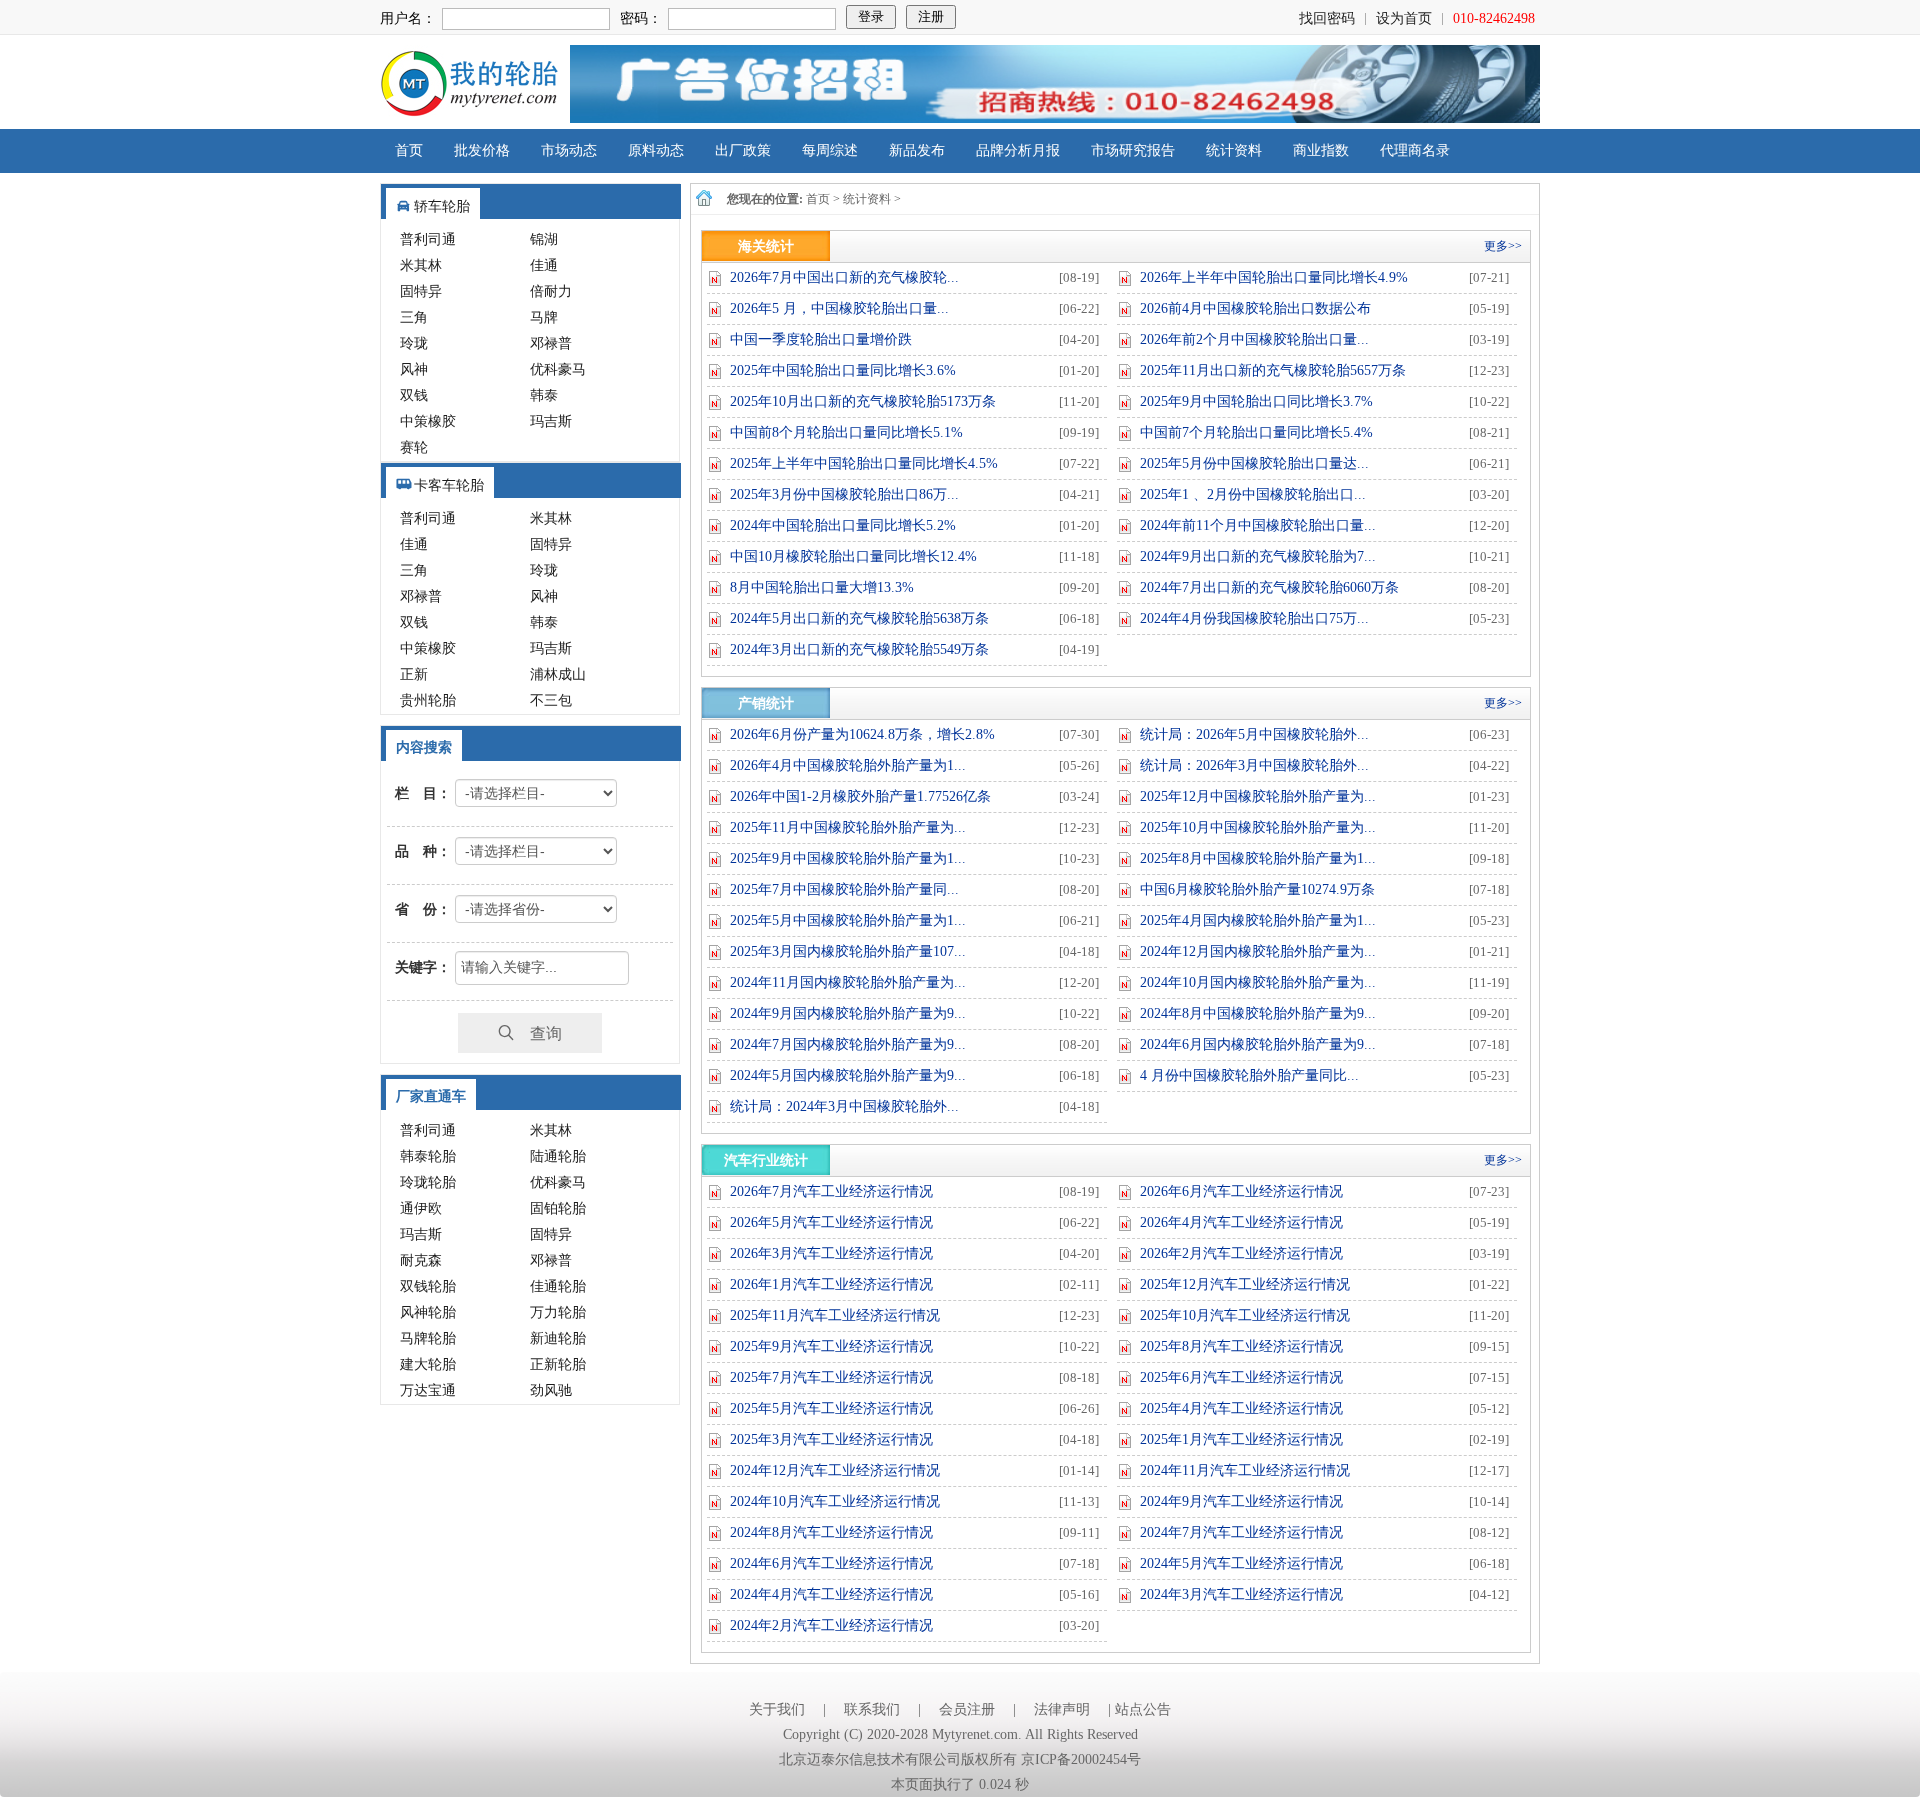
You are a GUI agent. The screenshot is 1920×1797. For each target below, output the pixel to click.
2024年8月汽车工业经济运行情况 (831, 1532)
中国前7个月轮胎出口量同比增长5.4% (1256, 432)
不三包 (551, 700)
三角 (414, 317)
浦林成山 (558, 674)
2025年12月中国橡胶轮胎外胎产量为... (1258, 796)
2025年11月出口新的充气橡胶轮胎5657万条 (1273, 370)
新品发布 (917, 150)
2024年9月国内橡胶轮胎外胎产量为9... (848, 1013)
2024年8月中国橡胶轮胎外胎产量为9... (1258, 1013)
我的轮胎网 (469, 84)
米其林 (421, 265)
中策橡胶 (428, 421)
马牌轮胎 (428, 1338)
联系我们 (872, 1709)
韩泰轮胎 (428, 1156)
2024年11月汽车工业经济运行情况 (1245, 1470)
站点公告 (1143, 1709)
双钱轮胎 (428, 1286)
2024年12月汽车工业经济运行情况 (835, 1470)
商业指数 (1321, 150)
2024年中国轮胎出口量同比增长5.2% (843, 525)
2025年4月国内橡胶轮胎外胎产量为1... (1258, 920)
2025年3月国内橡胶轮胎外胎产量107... (848, 951)
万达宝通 (428, 1390)
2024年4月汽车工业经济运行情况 (831, 1594)
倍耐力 (551, 291)
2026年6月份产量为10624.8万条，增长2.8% (862, 734)
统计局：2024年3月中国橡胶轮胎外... (844, 1106)
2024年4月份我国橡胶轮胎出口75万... (1254, 618)
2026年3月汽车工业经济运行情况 (831, 1253)
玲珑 (414, 343)
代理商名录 (1415, 150)
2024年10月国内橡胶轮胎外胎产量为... (1258, 982)
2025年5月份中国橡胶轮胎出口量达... (1254, 463)
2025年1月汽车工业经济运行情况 (1241, 1439)
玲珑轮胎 (428, 1182)
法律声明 (1062, 1709)
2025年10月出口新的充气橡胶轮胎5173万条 (863, 401)
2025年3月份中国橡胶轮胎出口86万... (844, 494)
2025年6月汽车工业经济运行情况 (1241, 1377)
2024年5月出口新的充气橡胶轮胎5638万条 (859, 618)
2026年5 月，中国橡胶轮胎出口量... (839, 308)
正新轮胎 (558, 1364)
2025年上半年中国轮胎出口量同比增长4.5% (864, 463)
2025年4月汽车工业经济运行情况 (1241, 1408)
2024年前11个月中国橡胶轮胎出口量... (1258, 525)
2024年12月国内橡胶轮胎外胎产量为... (1258, 951)
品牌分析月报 (1018, 150)
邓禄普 (551, 343)
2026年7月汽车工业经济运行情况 (831, 1191)
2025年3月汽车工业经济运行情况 (831, 1439)
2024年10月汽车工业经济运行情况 (835, 1501)
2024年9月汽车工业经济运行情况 (1241, 1501)
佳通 (544, 265)
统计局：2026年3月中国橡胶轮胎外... (1254, 765)
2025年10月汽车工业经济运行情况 (1245, 1315)
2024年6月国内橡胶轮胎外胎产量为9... (1258, 1044)
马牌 (544, 317)
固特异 (421, 291)
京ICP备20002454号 (1081, 1759)
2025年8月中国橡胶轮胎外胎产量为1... (1258, 858)
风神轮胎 (428, 1312)
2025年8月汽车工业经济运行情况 (1241, 1346)
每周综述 (830, 150)
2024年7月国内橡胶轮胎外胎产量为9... (848, 1044)
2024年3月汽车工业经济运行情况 (1241, 1594)
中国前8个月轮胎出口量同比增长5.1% (846, 432)
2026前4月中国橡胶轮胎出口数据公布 (1255, 308)
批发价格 (482, 150)
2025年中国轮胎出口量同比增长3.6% (843, 370)
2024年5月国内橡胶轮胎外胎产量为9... (848, 1075)
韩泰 (544, 395)
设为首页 (1404, 18)
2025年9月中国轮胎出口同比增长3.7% (1256, 401)
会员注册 (967, 1709)
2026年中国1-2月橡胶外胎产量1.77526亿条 (860, 796)
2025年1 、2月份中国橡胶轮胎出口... (1253, 494)
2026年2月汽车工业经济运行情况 (1241, 1253)
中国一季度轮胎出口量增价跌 (821, 339)
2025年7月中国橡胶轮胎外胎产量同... (844, 889)
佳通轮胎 (558, 1286)
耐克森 (421, 1260)
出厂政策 (743, 150)
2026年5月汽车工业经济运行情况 (831, 1222)
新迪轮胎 (558, 1338)
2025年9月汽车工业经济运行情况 (831, 1346)
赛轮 (414, 447)
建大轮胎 (428, 1364)
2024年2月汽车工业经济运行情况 (831, 1625)
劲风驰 (551, 1390)
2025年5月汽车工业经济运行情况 (831, 1408)
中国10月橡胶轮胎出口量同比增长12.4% (853, 556)
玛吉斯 (551, 421)
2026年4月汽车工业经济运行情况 (1241, 1222)
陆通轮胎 (558, 1156)
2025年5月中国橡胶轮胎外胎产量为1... (848, 920)
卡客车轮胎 (449, 485)
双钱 (414, 395)
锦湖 (544, 239)
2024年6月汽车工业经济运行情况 (831, 1563)
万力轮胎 (558, 1312)
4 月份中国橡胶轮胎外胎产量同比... (1249, 1075)
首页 (409, 150)
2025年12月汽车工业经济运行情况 (1245, 1284)
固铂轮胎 (558, 1208)
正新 (414, 674)
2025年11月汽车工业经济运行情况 (835, 1315)
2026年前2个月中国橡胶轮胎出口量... (1254, 339)
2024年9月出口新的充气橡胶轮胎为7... (1258, 556)
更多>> (1503, 246)
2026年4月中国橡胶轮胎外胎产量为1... (848, 765)
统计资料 (1234, 150)
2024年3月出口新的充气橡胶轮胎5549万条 (859, 649)
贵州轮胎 (428, 700)
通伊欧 (421, 1208)
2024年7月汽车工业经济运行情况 (1241, 1532)
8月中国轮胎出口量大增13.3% (822, 587)
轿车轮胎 (442, 206)
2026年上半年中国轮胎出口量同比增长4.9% (1274, 277)
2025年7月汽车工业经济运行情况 (831, 1377)
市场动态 (569, 150)
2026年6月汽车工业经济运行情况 (1241, 1191)
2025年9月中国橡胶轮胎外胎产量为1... (848, 858)
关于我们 (777, 1709)
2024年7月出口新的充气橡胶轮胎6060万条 (1269, 587)
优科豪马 (558, 369)
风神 (414, 369)
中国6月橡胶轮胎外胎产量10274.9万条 (1257, 889)
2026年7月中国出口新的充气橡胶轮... (844, 277)
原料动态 (656, 150)
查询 (538, 1032)
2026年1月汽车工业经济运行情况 (831, 1284)
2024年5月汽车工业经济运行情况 (1241, 1563)
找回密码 (1327, 18)
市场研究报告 (1133, 150)
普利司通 (428, 239)
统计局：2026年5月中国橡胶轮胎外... (1254, 734)
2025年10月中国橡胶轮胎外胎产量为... (1258, 827)
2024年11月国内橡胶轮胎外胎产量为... (848, 982)
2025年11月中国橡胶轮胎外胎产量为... (848, 827)
